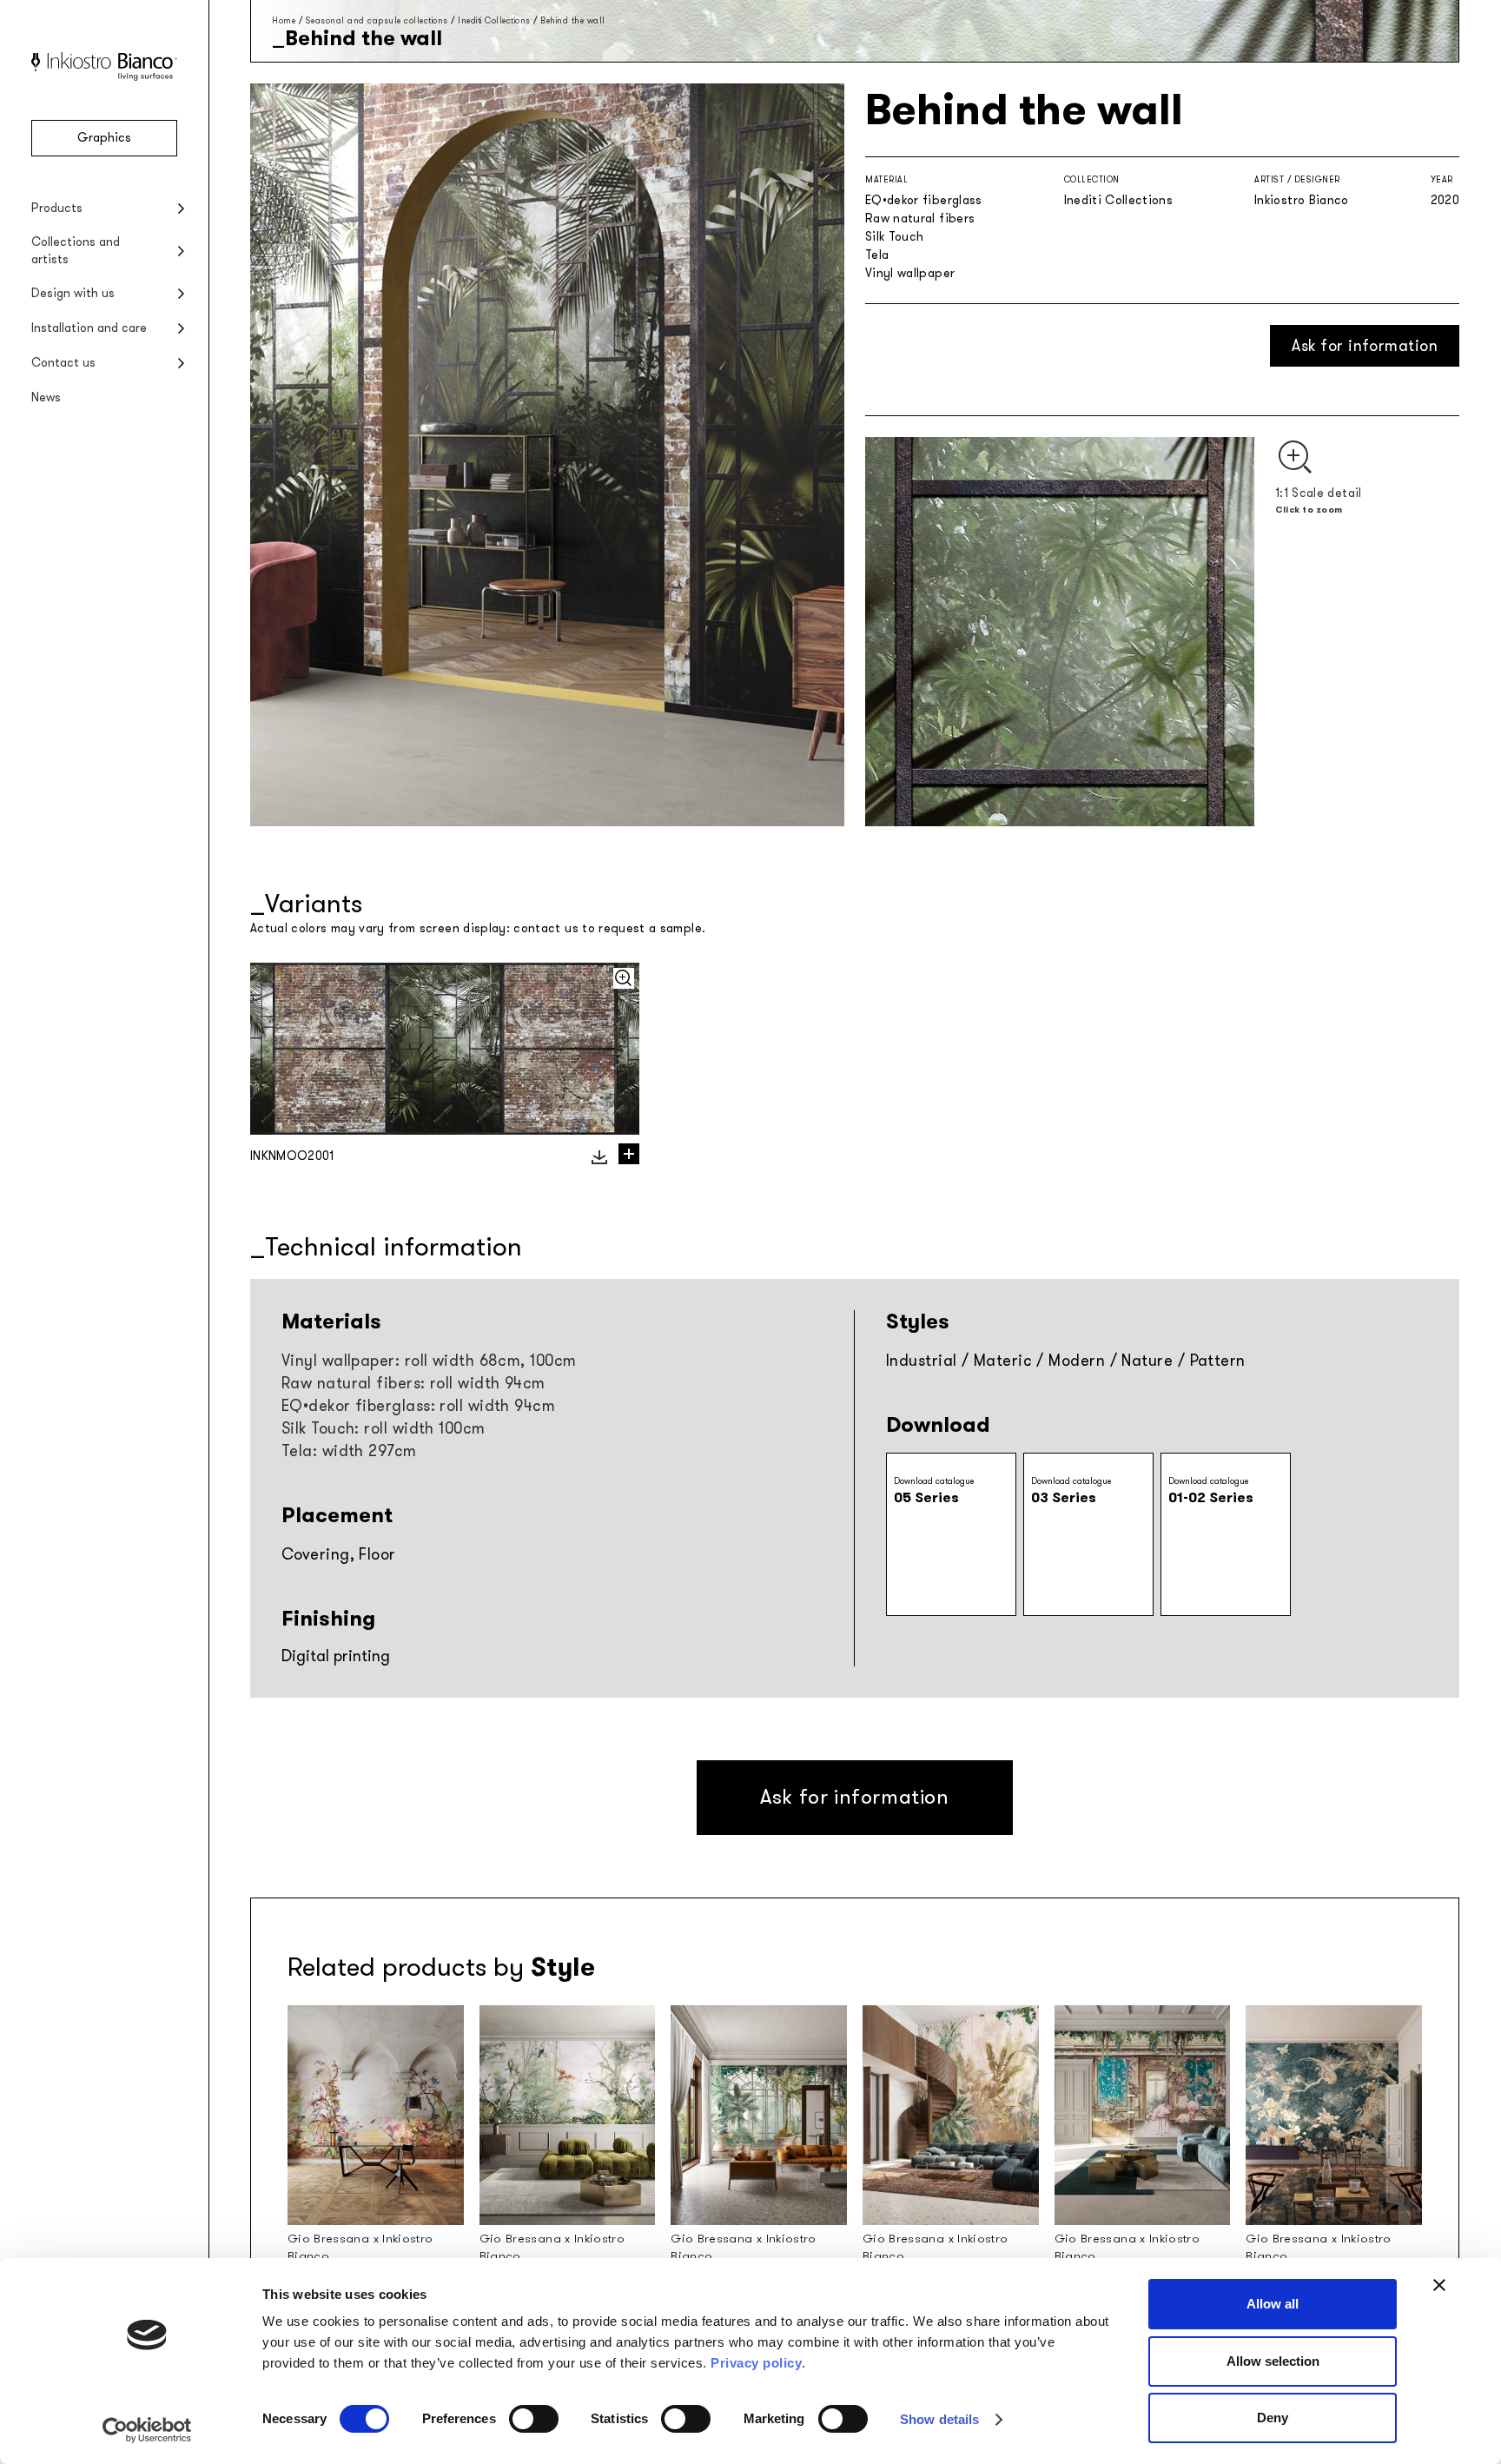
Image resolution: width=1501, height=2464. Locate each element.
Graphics (104, 138)
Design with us (73, 293)
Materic (1003, 1361)
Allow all (1273, 2304)
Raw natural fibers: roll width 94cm (413, 1383)
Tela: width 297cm (349, 1451)
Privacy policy (756, 2363)
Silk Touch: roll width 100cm (384, 1428)
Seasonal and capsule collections (377, 20)
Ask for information (1365, 346)
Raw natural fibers (920, 219)
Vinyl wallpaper (910, 273)
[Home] (104, 77)
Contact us (63, 363)
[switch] (534, 2419)
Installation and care (89, 328)
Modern (1077, 1361)
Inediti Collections (494, 20)
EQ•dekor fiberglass (924, 200)
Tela (877, 255)
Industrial (922, 1361)
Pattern (1218, 1361)
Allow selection (1273, 2361)
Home (284, 20)
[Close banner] (1439, 2285)
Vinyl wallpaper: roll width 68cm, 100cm (429, 1361)
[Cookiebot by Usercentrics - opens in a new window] (147, 2430)
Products (57, 208)
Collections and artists (76, 251)
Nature (1147, 1361)
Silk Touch (895, 237)
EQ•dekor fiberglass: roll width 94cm (418, 1406)
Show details (939, 2419)
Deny (1273, 2418)
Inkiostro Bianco (1302, 200)
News (46, 397)
